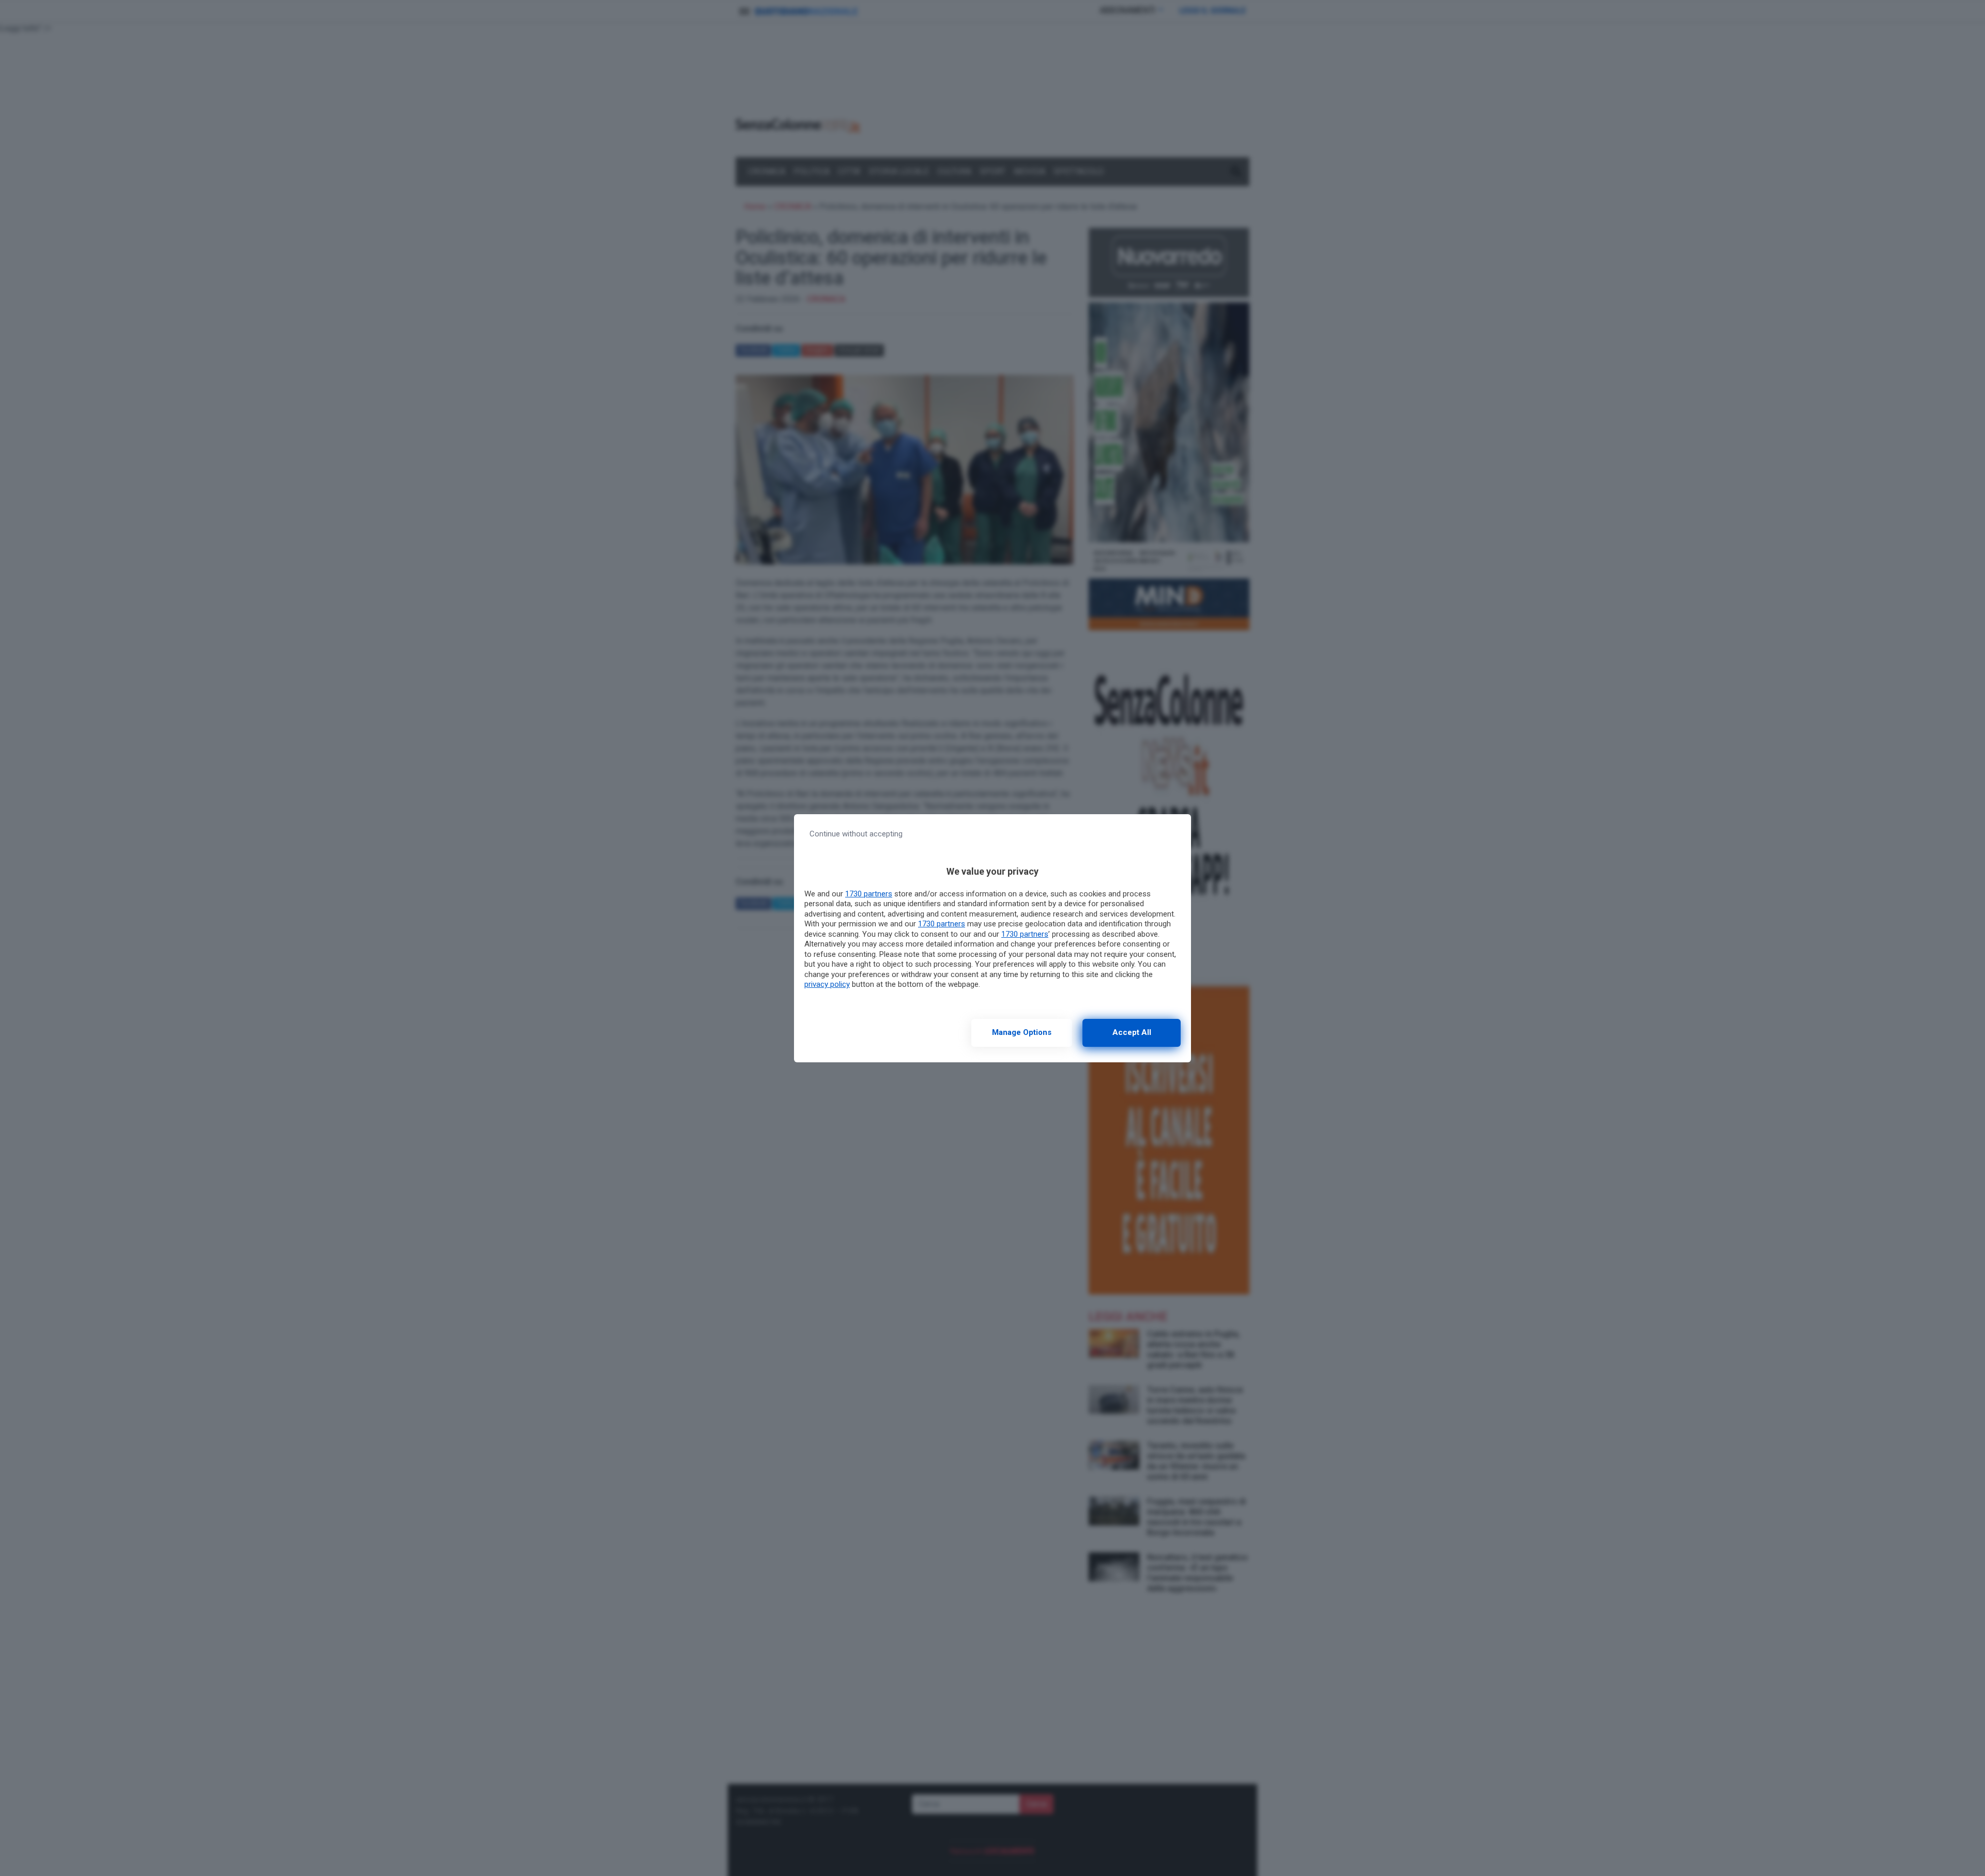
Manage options (1022, 1032)
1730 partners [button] (869, 894)
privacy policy (827, 984)
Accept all (1132, 1032)
